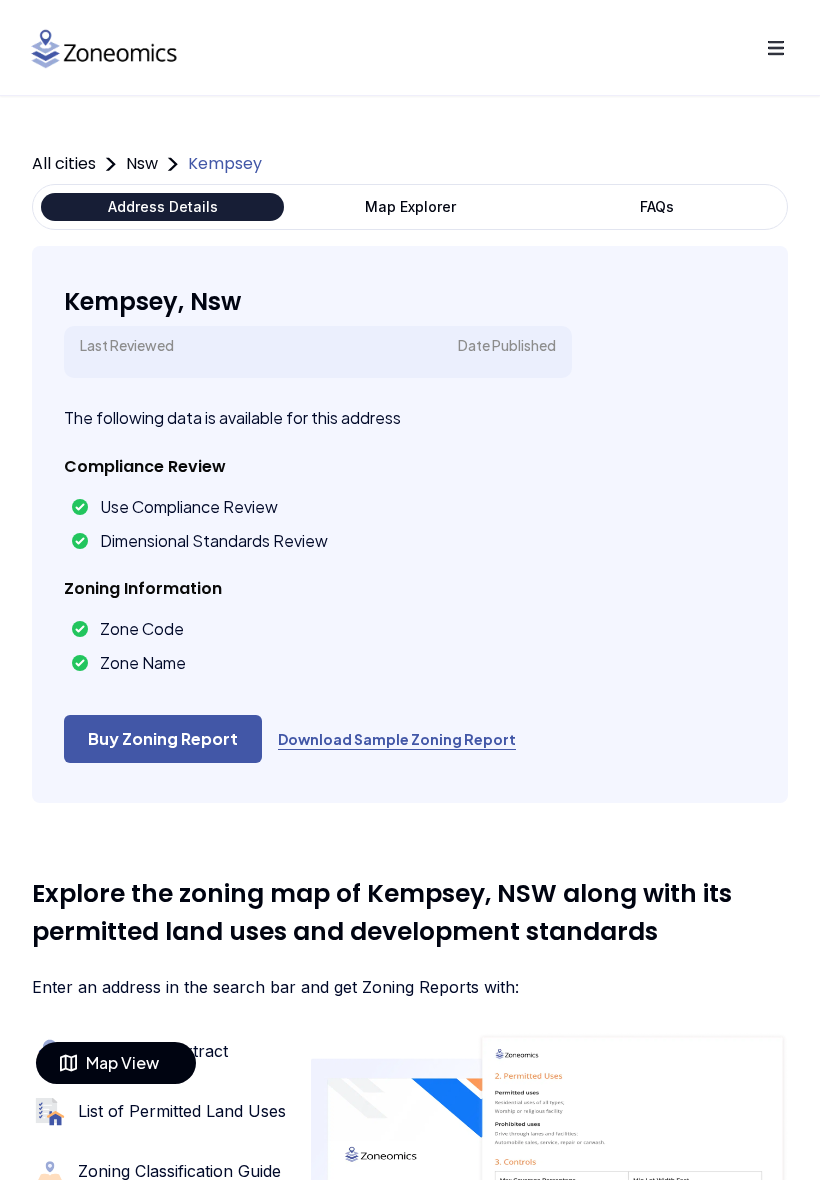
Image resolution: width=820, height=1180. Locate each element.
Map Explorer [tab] (410, 206)
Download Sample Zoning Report (397, 739)
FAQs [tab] (657, 206)
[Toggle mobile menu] (776, 48)
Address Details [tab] (163, 206)
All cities (64, 163)
